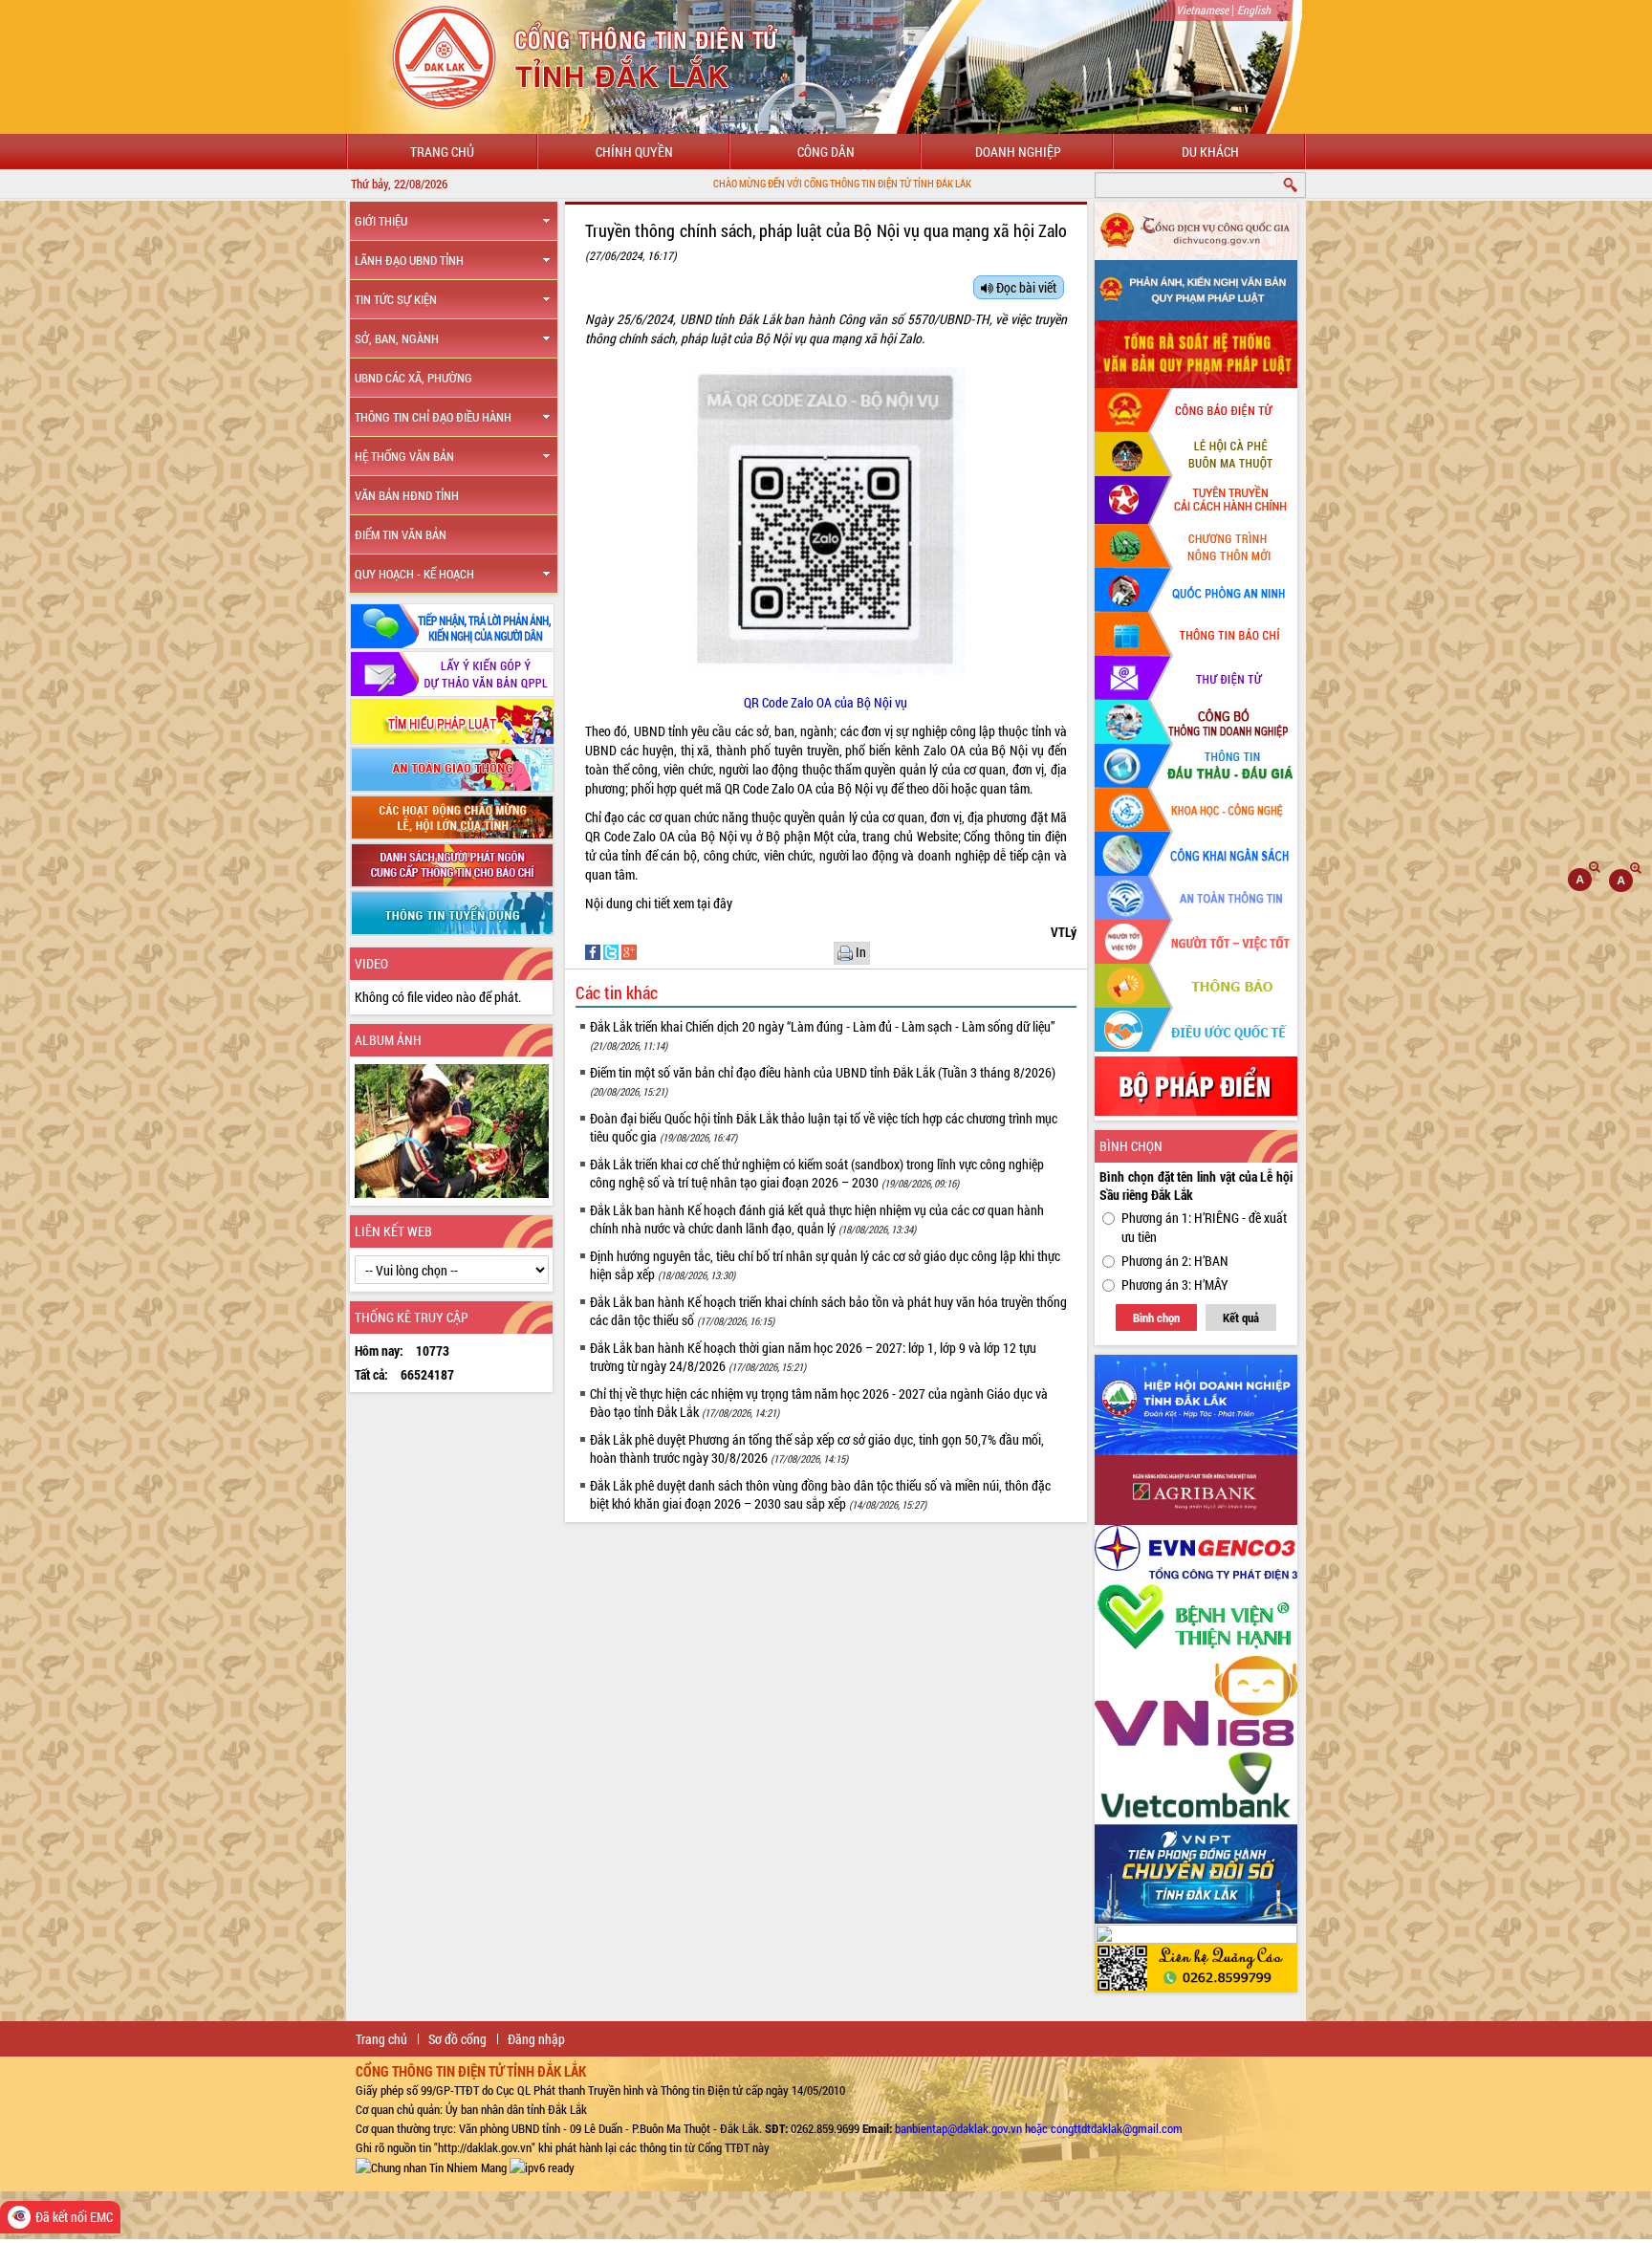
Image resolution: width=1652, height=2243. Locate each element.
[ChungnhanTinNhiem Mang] (431, 2167)
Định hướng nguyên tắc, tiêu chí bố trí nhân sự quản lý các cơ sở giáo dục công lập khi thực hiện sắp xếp (825, 1265)
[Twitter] (612, 951)
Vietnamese (1202, 10)
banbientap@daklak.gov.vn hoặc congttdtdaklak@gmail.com (1039, 2128)
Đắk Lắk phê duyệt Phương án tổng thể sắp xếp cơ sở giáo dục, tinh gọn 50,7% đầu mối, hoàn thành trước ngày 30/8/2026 (817, 1448)
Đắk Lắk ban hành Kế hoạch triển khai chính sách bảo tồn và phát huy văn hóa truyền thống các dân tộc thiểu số (828, 1311)
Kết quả (1241, 1317)
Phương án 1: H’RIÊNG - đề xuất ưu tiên (1204, 1227)
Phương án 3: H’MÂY (1175, 1285)
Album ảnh (388, 1040)
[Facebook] (594, 951)
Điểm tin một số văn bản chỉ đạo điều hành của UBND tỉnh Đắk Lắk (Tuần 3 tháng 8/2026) (823, 1081)
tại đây (715, 903)
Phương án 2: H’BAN (1175, 1261)
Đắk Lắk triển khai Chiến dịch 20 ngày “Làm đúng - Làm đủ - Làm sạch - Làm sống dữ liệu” (822, 1035)
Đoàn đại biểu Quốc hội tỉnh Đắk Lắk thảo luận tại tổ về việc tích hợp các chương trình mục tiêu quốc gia (824, 1127)
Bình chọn (1156, 1317)
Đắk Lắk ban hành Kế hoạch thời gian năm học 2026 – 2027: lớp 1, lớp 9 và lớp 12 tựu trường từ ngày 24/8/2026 (813, 1357)
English (1254, 10)
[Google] (629, 951)
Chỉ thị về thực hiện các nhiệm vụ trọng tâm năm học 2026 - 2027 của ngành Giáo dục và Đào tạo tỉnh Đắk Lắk (819, 1403)
